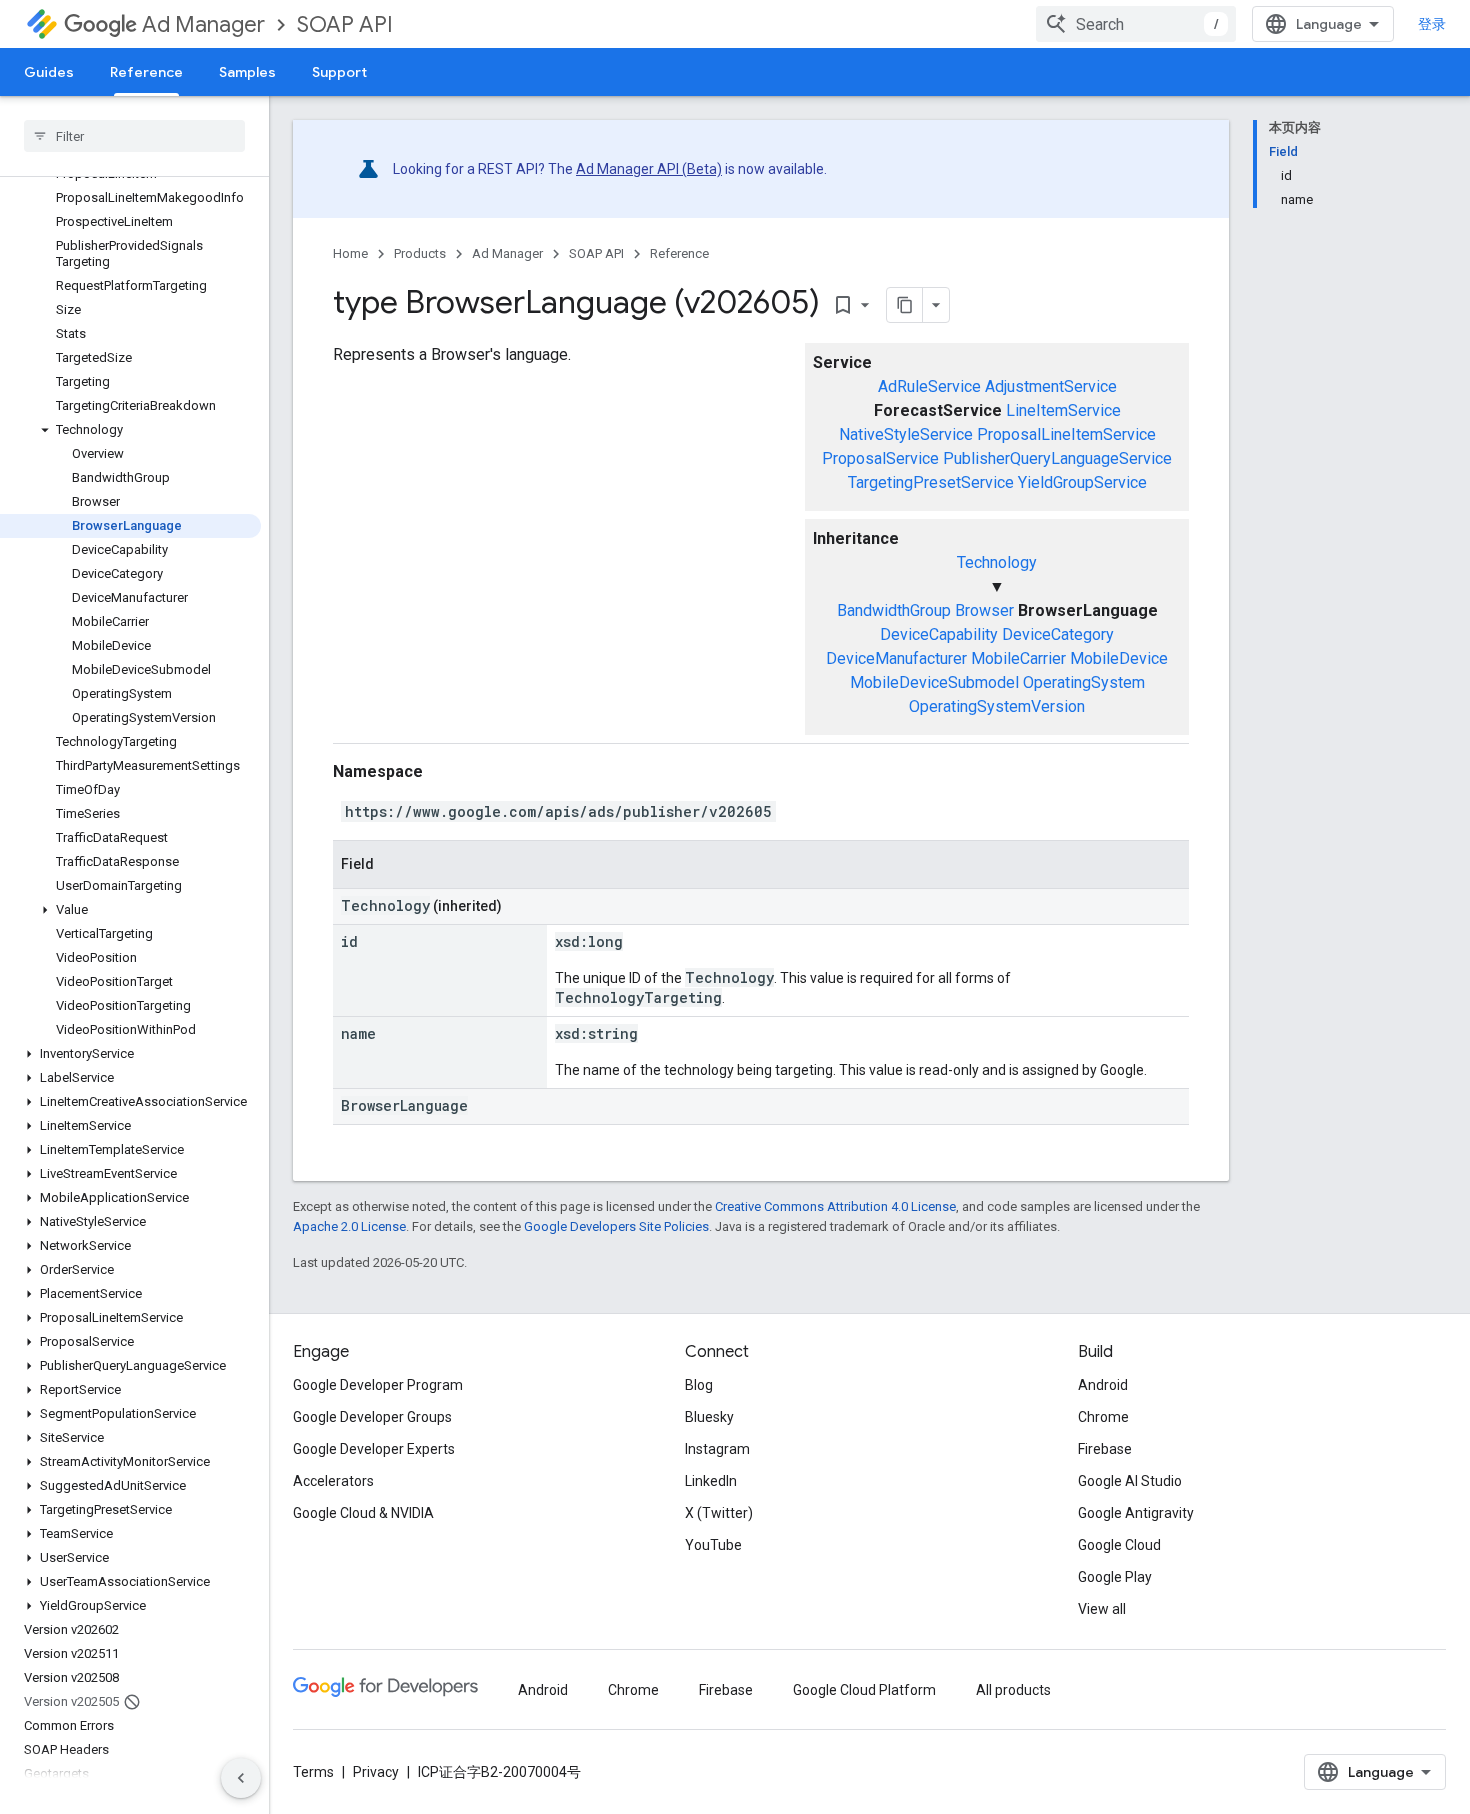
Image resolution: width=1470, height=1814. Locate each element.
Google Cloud (1119, 1545)
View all (1102, 1609)
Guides (49, 72)
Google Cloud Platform (864, 1690)
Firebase (1105, 1449)
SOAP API (345, 24)
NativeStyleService (906, 434)
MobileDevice (1119, 658)
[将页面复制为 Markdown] (905, 305)
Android (1103, 1385)
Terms (313, 1772)
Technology (997, 562)
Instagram (717, 1449)
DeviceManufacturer (896, 658)
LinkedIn (711, 1481)
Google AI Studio (1130, 1481)
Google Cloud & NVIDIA (363, 1513)
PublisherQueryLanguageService (1057, 458)
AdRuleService (929, 386)
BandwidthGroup (894, 610)
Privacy (376, 1772)
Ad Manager (203, 24)
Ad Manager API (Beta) (649, 169)
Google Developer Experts (374, 1449)
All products (1013, 1690)
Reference (146, 72)
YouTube (713, 1545)
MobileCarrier (1018, 658)
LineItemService (1063, 410)
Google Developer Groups (372, 1417)
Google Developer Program (378, 1385)
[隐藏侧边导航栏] (241, 1778)
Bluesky (709, 1417)
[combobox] (1136, 24)
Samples (247, 72)
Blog (699, 1385)
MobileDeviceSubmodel (934, 682)
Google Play (1115, 1577)
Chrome (1103, 1417)
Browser (984, 610)
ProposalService (880, 458)
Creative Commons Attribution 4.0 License (835, 1206)
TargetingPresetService (931, 482)
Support (339, 72)
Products (420, 253)
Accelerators (333, 1481)
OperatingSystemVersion (997, 706)
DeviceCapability (939, 634)
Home (350, 253)
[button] (130, 430)
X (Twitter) (719, 1513)
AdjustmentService (1051, 386)
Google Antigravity (1136, 1513)
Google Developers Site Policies (616, 1226)
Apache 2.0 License (349, 1226)
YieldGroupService (1082, 482)
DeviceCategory (1058, 634)
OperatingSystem (1084, 682)
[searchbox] (134, 136)
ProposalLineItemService (1066, 434)
